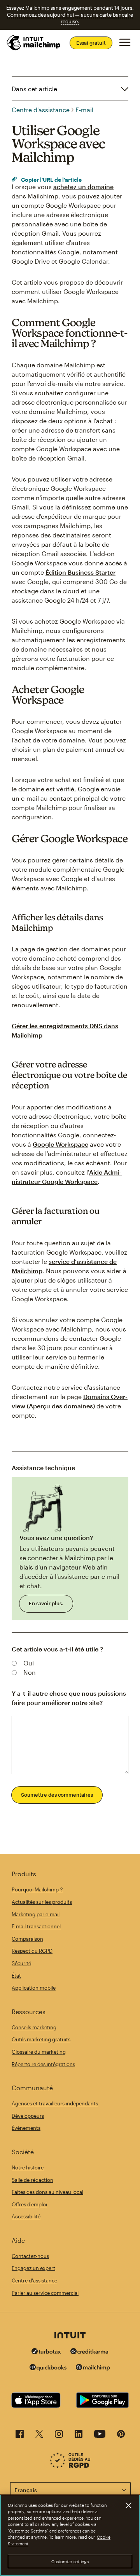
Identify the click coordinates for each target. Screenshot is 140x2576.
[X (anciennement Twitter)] (39, 2436)
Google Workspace (60, 1144)
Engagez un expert (33, 2268)
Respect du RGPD (32, 1951)
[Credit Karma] (89, 2352)
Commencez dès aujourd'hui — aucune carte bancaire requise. (70, 18)
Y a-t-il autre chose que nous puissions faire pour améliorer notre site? (69, 1698)
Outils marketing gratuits (41, 2039)
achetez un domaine (83, 187)
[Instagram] (59, 2436)
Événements (26, 2128)
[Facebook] (20, 2436)
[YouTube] (100, 2436)
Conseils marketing (34, 2027)
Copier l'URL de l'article (51, 180)
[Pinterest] (121, 2436)
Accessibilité (26, 2216)
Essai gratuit (91, 43)
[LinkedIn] (79, 2436)
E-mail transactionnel (36, 1926)
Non (30, 1672)
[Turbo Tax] (46, 2352)
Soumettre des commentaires (57, 1795)
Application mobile (34, 1988)
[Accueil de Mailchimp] (34, 43)
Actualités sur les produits (42, 1902)
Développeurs (28, 2116)
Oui (29, 1663)
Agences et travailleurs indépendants (55, 2103)
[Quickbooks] (48, 2368)
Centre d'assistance (41, 110)
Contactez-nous (30, 2256)
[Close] (128, 2505)
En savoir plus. (46, 1603)
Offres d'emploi (29, 2204)
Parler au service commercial (45, 2293)
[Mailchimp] (93, 2368)
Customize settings (70, 2561)
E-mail (84, 110)
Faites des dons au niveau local (47, 2192)
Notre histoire (28, 2168)
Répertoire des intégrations (43, 2064)
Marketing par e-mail (36, 1914)
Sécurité (21, 1963)
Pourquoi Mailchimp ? (37, 1889)
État (16, 1976)
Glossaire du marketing (39, 2052)
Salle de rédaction (32, 2180)
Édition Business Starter (80, 572)
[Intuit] (70, 2336)
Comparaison (27, 1939)
